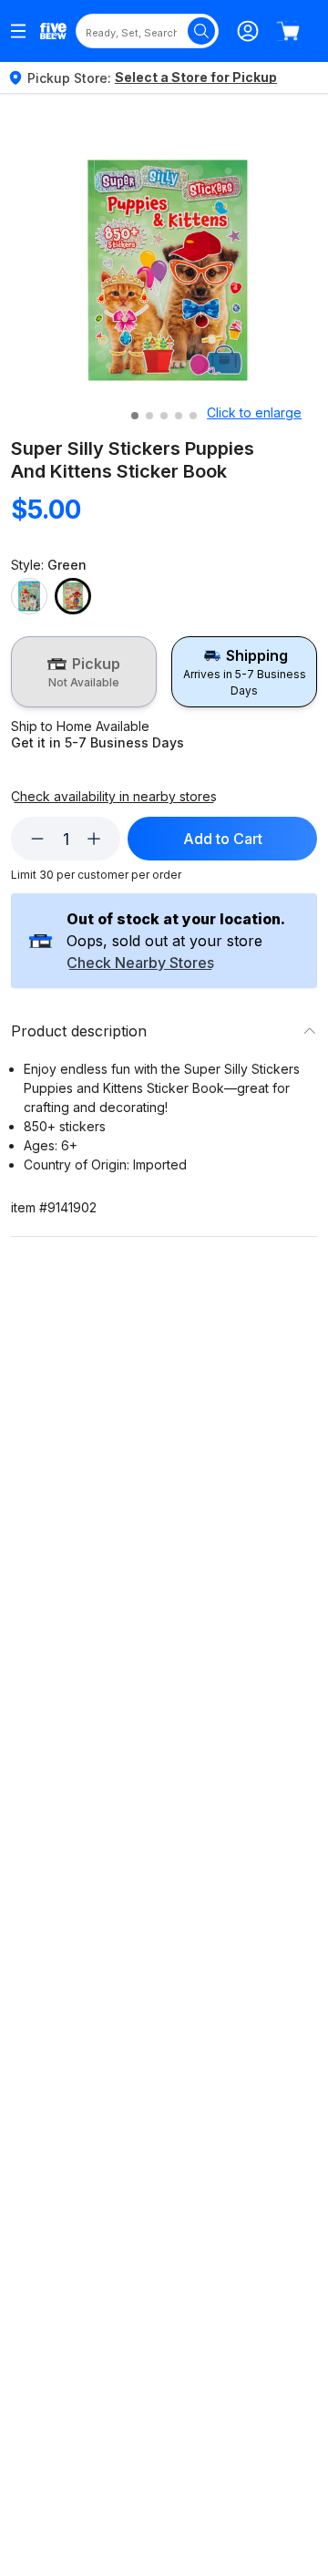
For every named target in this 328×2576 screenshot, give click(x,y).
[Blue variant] (29, 596)
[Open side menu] (18, 31)
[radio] (84, 672)
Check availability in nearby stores (114, 797)
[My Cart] (288, 31)
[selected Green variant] (73, 596)
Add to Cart (223, 839)
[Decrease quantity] (37, 839)
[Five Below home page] (53, 31)
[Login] (248, 31)
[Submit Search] (201, 31)
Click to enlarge (254, 412)
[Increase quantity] (94, 839)
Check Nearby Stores (140, 963)
